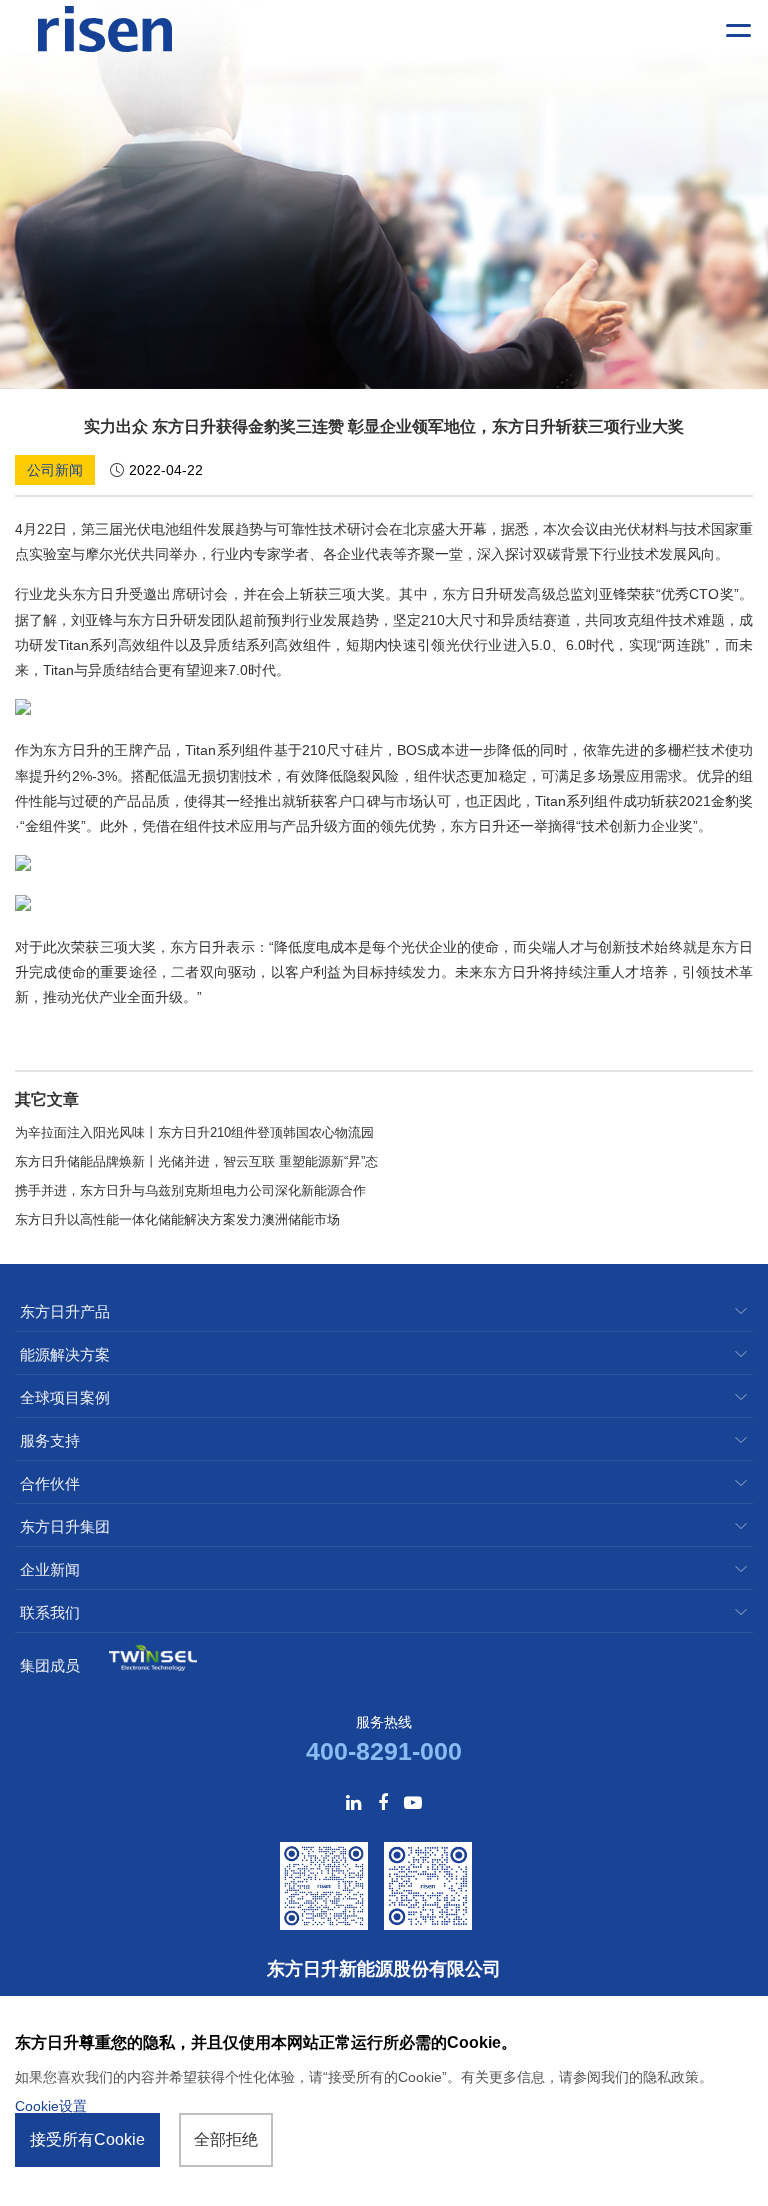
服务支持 (50, 1440)
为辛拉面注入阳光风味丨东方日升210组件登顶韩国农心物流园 (194, 1132)
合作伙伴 (50, 1483)
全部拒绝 (226, 2139)
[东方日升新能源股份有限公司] (105, 30)
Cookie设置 (51, 2106)
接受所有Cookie (87, 2139)
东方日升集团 (65, 1526)
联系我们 (50, 1612)
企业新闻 (50, 1569)
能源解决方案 (65, 1354)
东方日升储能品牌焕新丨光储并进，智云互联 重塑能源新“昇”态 (196, 1161)
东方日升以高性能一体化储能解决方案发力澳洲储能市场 (177, 1219)
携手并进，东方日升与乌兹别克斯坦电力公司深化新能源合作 (190, 1190)
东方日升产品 (65, 1311)
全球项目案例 (65, 1397)
